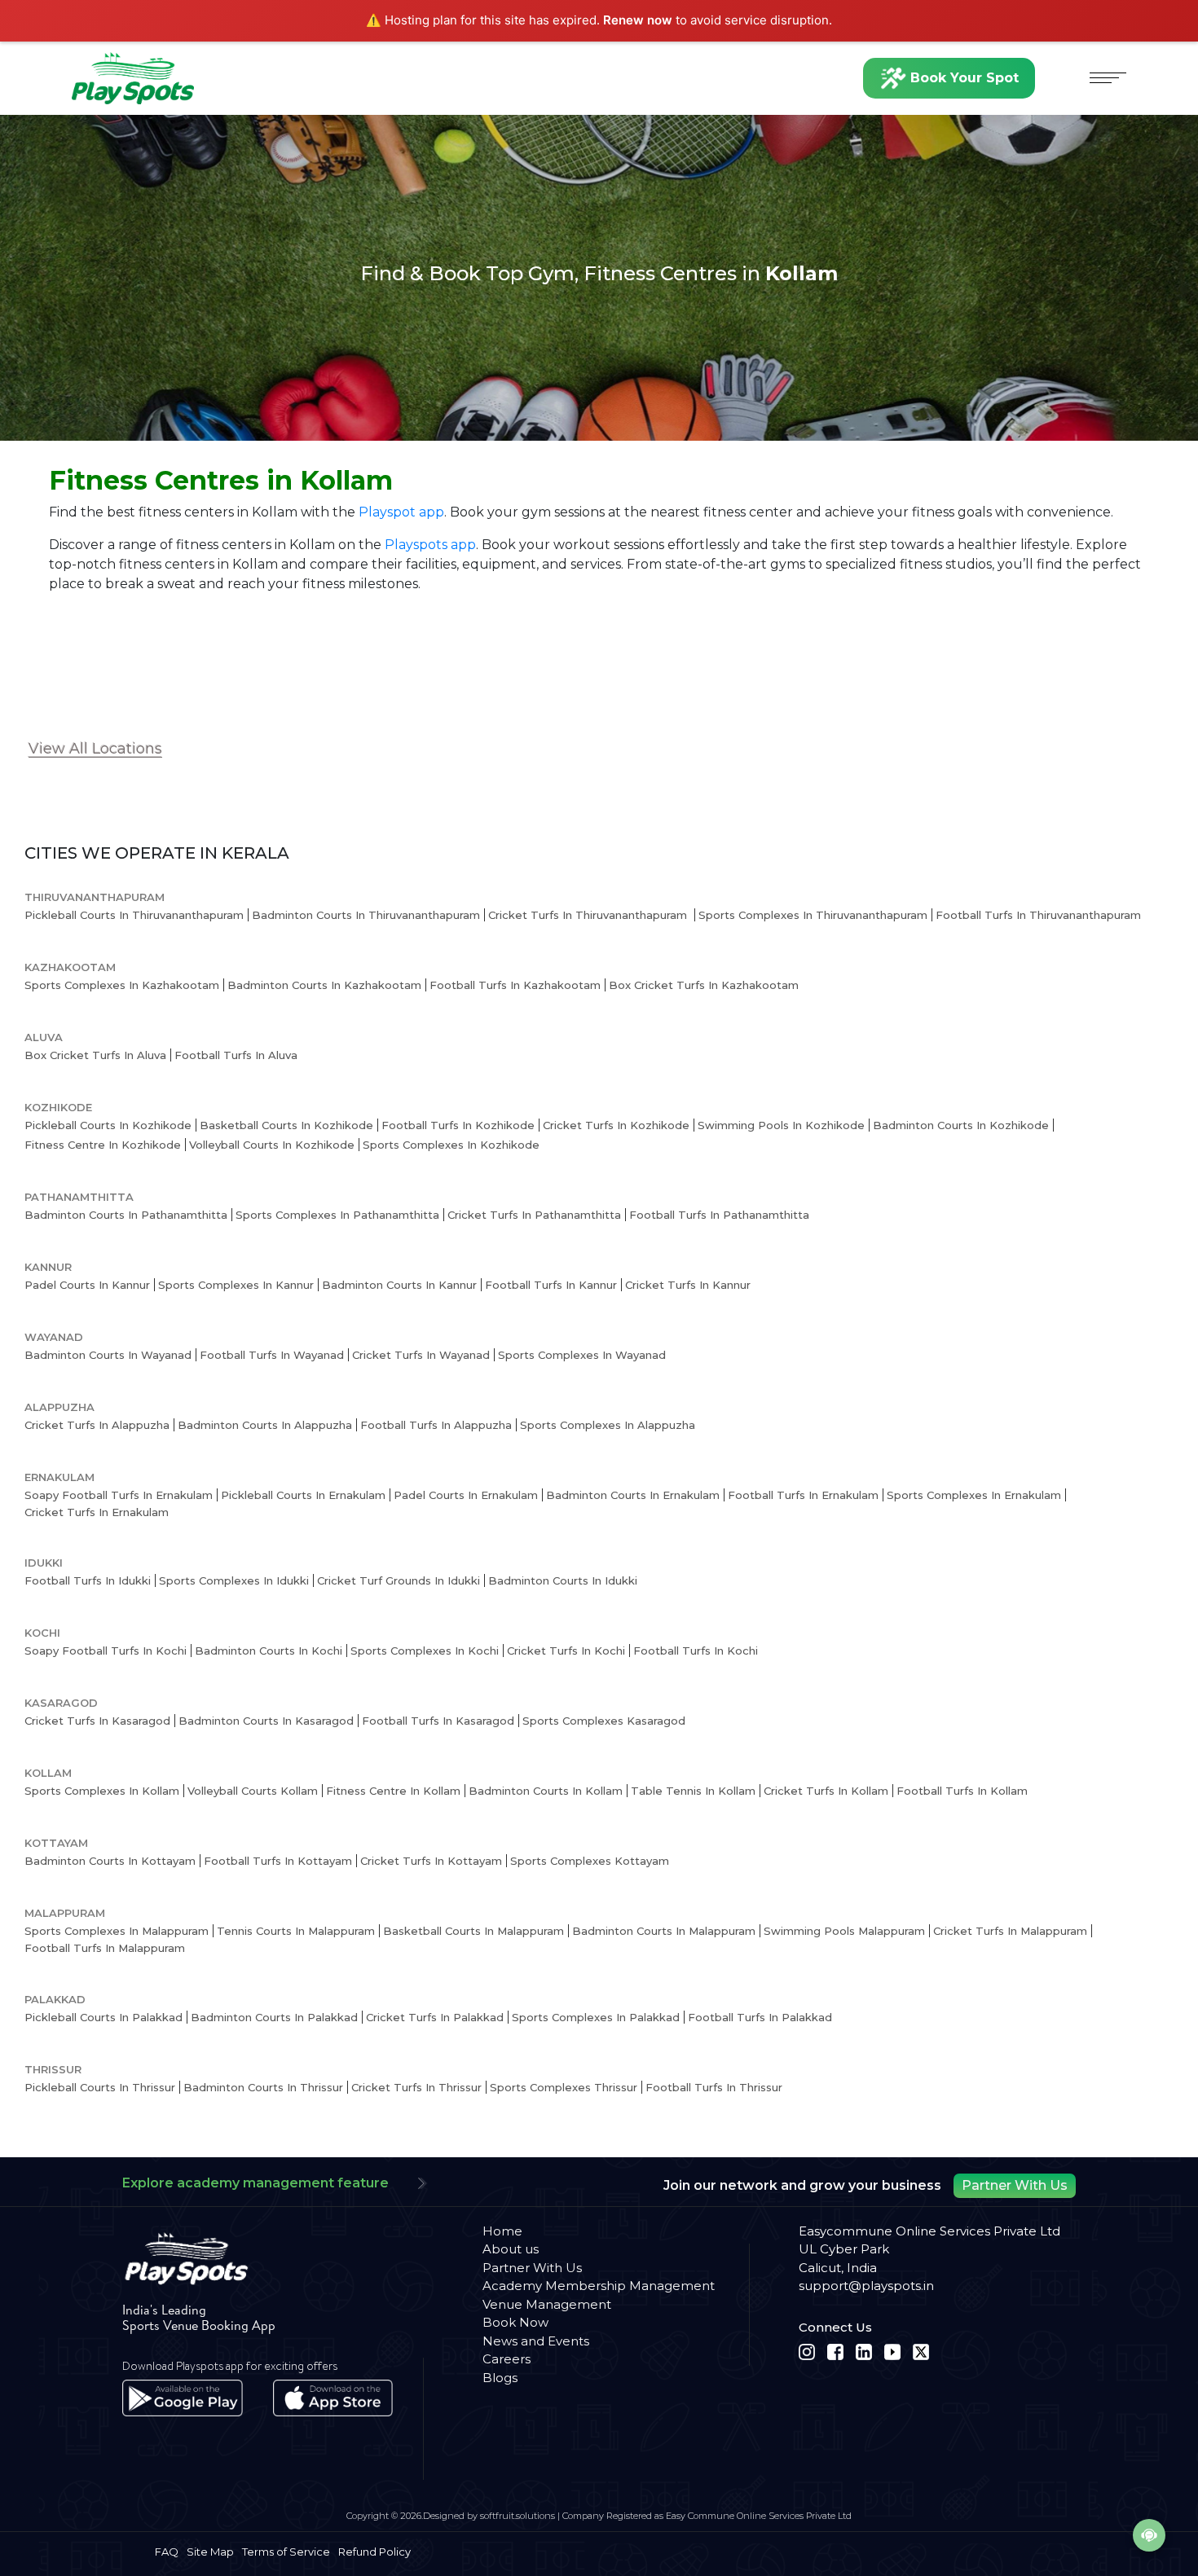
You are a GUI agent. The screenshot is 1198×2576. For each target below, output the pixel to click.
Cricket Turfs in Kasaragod (97, 1721)
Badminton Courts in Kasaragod (266, 1721)
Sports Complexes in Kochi (425, 1651)
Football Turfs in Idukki (88, 1580)
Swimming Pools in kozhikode (781, 1125)
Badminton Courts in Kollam (546, 1791)
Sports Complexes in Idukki (234, 1580)
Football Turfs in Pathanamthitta (719, 1215)
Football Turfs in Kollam (962, 1791)
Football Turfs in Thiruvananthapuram (1038, 915)
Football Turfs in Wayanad (272, 1355)
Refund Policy (374, 2552)
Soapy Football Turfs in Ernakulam (119, 1495)
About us (511, 2249)
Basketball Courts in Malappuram (473, 1931)
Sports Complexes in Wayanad (582, 1355)
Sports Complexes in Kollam (102, 1791)
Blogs (500, 2378)
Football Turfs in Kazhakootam (515, 985)
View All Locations (95, 749)
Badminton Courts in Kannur (399, 1285)
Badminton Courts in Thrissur (263, 2087)
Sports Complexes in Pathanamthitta (337, 1215)
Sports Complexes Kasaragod (604, 1721)
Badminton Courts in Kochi (269, 1651)
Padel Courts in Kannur (87, 1285)
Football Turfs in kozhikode (458, 1125)
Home (502, 2231)
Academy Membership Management (599, 2286)
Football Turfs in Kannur (551, 1285)
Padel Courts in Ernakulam (466, 1495)
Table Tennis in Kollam (693, 1791)
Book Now (515, 2322)
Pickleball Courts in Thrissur (100, 2087)
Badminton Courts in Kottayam (110, 1861)
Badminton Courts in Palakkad (274, 2017)
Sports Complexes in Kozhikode (451, 1145)
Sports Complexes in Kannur (236, 1285)
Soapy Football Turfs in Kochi (106, 1651)
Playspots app (430, 545)
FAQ (167, 2552)
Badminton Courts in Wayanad (108, 1355)
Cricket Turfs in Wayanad (421, 1355)
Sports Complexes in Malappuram (117, 1931)
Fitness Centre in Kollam (393, 1791)
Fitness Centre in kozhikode (103, 1145)
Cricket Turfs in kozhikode (616, 1125)
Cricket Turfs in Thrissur (416, 2087)
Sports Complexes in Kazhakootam (122, 985)
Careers (507, 2359)
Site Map (210, 2552)
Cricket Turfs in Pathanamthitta (534, 1215)
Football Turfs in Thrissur (714, 2087)
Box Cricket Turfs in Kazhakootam (704, 985)
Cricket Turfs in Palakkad (435, 2017)
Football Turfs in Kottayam (278, 1861)
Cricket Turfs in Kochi (566, 1651)
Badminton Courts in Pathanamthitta (126, 1215)
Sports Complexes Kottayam (590, 1861)
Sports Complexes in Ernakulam (974, 1495)
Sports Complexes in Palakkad (596, 2017)
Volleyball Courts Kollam (253, 1791)
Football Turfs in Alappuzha (436, 1425)
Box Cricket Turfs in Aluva (95, 1055)
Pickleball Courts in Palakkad (104, 2017)
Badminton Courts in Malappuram (664, 1931)
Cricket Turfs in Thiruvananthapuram (589, 915)
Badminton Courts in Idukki (563, 1580)
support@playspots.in (866, 2286)
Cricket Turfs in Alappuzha (97, 1425)
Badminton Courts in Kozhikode (961, 1125)
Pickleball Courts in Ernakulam (303, 1495)
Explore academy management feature (255, 2183)
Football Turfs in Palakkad (760, 2017)
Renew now (638, 20)
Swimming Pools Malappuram (844, 1931)
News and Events (536, 2341)
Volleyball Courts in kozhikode (272, 1145)
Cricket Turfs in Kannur (688, 1285)
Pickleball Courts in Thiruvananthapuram (134, 915)
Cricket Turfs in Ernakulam (97, 1512)
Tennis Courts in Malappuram (296, 1931)
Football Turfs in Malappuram (105, 1948)
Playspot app (401, 512)
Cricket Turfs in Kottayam (431, 1861)
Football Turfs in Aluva (236, 1055)
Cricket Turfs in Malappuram (1010, 1931)
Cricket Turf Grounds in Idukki (399, 1580)
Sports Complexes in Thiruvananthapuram (813, 915)
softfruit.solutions (518, 2516)
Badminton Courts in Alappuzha (265, 1425)
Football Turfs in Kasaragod (438, 1721)
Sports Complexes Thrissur (564, 2087)
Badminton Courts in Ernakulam (633, 1495)
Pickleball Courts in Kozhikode (108, 1125)
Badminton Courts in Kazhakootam (324, 985)
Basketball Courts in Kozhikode (286, 1125)
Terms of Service (286, 2552)
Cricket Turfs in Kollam (826, 1791)
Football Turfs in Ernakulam (803, 1495)
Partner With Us (1015, 2185)
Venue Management (547, 2304)
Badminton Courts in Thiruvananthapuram (366, 915)
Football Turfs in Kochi (696, 1651)
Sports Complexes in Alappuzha (608, 1425)
